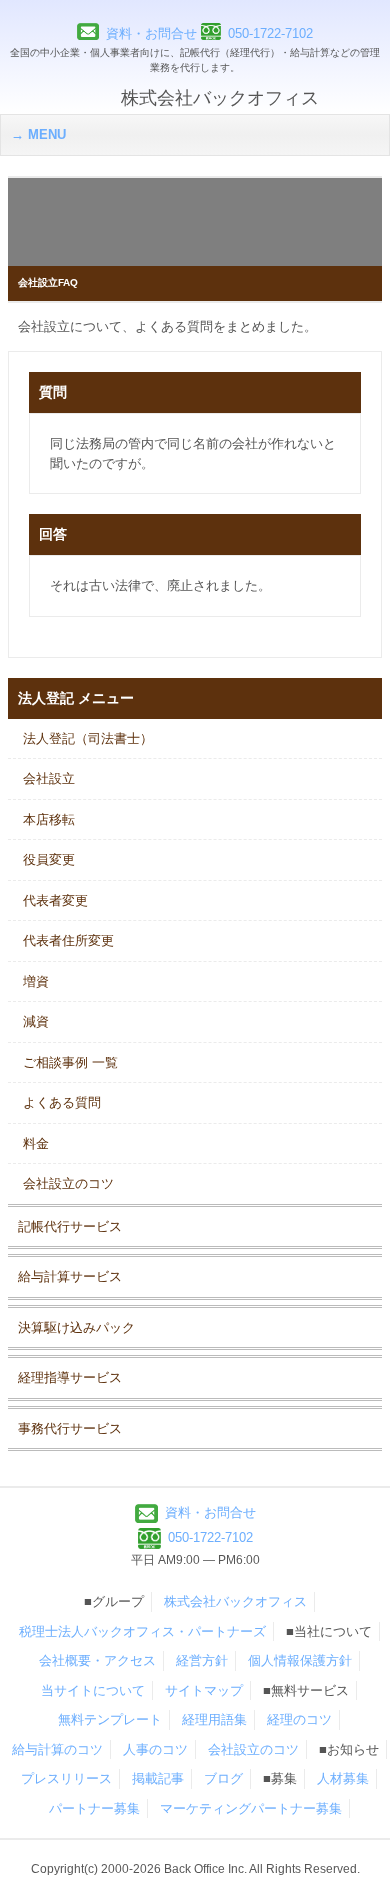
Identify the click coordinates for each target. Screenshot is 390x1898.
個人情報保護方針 (300, 1660)
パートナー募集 (94, 1808)
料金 (36, 1143)
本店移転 (49, 819)
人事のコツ (155, 1749)
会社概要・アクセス (97, 1660)
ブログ (223, 1778)
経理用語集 (214, 1719)
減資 (36, 1021)
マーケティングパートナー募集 (251, 1808)
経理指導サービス (70, 1377)
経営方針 (202, 1660)
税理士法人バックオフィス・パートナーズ (142, 1631)
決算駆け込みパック (76, 1327)
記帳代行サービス (70, 1226)
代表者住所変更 (68, 940)
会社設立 (49, 778)
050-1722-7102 (270, 33)
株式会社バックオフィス (235, 1601)
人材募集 (343, 1778)
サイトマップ (204, 1690)
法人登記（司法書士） (88, 738)
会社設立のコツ (68, 1183)
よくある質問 (62, 1102)
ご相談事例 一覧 (70, 1062)
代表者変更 (55, 900)
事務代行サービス (70, 1428)
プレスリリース (66, 1778)
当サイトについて (93, 1690)
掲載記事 (158, 1778)
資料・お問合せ (151, 33)
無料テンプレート (110, 1719)
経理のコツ (299, 1719)
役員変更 (49, 859)
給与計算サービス (70, 1276)
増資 (36, 981)
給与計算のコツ (57, 1749)
